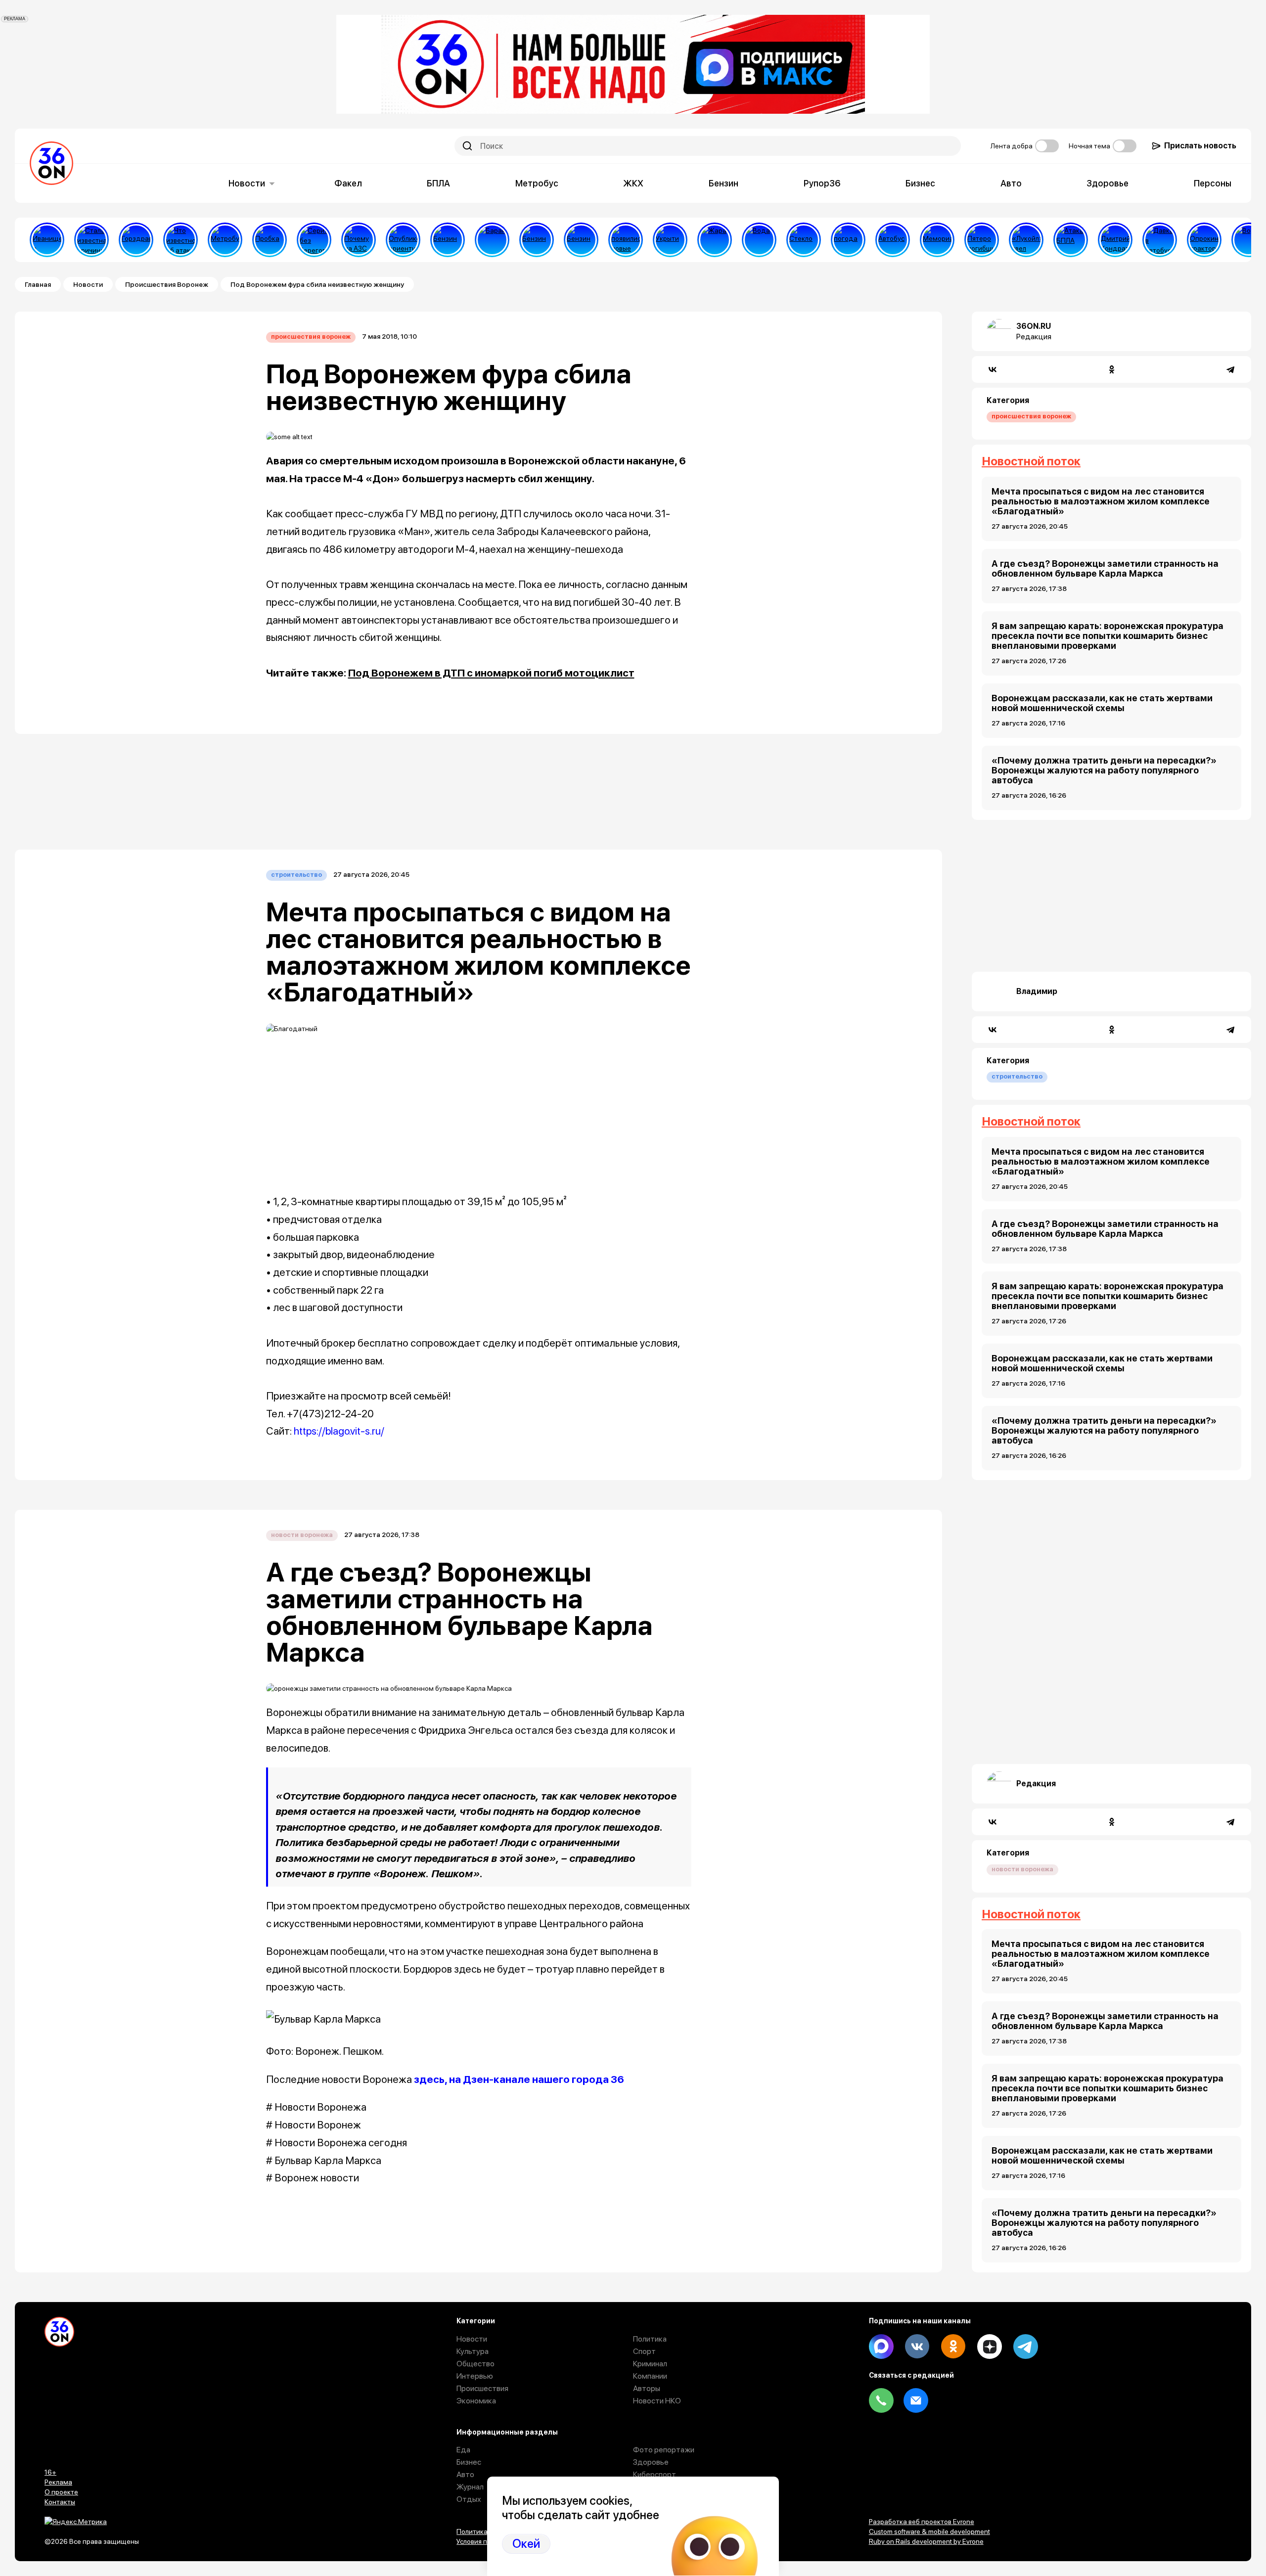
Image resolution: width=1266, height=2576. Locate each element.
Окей (526, 2544)
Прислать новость (1200, 146)
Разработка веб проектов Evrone (922, 2522)
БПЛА (438, 183)
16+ (50, 2472)
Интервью (475, 2376)
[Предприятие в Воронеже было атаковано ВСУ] (1071, 240)
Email (916, 2400)
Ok (953, 2347)
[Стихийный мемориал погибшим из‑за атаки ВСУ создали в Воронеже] (937, 240)
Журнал (470, 2487)
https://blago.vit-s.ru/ (339, 1431)
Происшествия (482, 2388)
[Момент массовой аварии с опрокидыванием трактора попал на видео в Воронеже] (1204, 240)
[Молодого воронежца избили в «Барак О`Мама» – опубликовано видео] (492, 240)
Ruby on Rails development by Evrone (926, 2541)
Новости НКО (657, 2401)
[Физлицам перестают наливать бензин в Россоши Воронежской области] (581, 240)
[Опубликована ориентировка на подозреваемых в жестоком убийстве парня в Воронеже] (403, 240)
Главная (38, 284)
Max (881, 2347)
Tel (881, 2400)
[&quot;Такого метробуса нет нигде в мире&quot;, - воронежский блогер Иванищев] (47, 240)
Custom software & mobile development (929, 2531)
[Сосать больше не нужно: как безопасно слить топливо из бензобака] (448, 240)
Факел (348, 183)
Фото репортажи (664, 2450)
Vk (917, 2347)
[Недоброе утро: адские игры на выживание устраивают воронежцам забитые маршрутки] (1160, 240)
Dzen (990, 2347)
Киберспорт (655, 2474)
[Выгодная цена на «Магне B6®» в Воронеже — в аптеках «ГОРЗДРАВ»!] (136, 240)
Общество (475, 2364)
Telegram (1026, 2347)
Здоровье (1108, 183)
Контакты (60, 2502)
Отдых (469, 2499)
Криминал (650, 2364)
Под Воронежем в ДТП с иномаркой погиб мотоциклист (491, 673)
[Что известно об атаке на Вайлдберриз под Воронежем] (181, 240)
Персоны (1213, 183)
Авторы (647, 2388)
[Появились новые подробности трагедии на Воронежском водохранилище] (626, 240)
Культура (473, 2351)
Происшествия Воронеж (167, 284)
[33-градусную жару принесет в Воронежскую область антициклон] (848, 240)
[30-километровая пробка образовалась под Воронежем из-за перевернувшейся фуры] (270, 240)
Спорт (644, 2351)
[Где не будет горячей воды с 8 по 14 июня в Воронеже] (1249, 240)
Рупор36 (822, 183)
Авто (1011, 183)
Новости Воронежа (302, 1535)
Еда (463, 2450)
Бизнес (920, 183)
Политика (650, 2339)
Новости (247, 183)
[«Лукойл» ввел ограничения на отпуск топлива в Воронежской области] (1026, 240)
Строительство (296, 875)
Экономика (476, 2401)
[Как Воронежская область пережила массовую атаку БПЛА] (804, 240)
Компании (650, 2376)
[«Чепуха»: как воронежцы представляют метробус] (225, 240)
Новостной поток (1031, 461)
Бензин (723, 183)
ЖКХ (633, 183)
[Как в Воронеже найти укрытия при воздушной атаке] (670, 240)
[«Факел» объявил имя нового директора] (1115, 240)
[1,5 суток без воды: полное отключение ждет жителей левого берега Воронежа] (759, 240)
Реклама (58, 2482)
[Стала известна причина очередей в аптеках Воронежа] (91, 240)
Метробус (537, 183)
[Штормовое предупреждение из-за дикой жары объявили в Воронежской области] (715, 240)
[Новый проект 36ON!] (314, 240)
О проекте (61, 2492)
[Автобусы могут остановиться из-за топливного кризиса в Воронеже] (893, 240)
